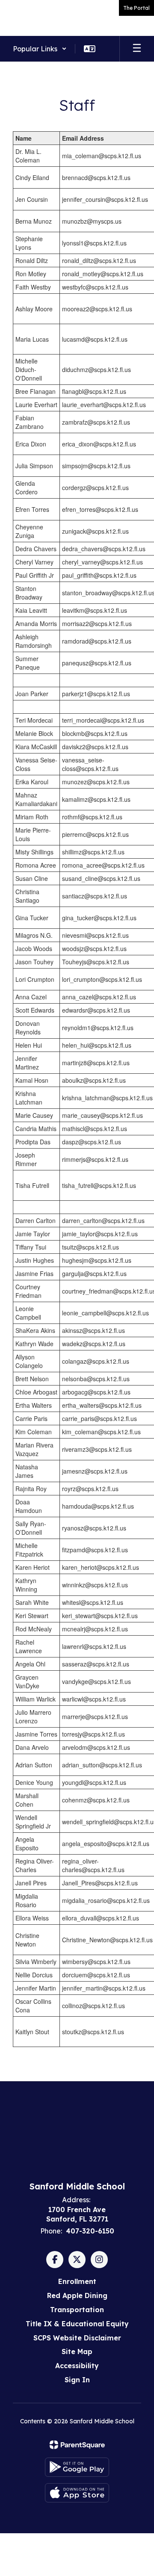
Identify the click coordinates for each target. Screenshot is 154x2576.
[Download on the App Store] (77, 2493)
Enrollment (77, 2281)
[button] (40, 49)
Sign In (77, 2380)
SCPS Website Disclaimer (77, 2338)
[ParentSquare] (77, 2445)
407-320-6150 (90, 2231)
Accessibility (77, 2366)
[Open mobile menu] (137, 49)
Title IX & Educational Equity (77, 2324)
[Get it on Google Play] (77, 2467)
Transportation (77, 2310)
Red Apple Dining (77, 2295)
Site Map (77, 2351)
